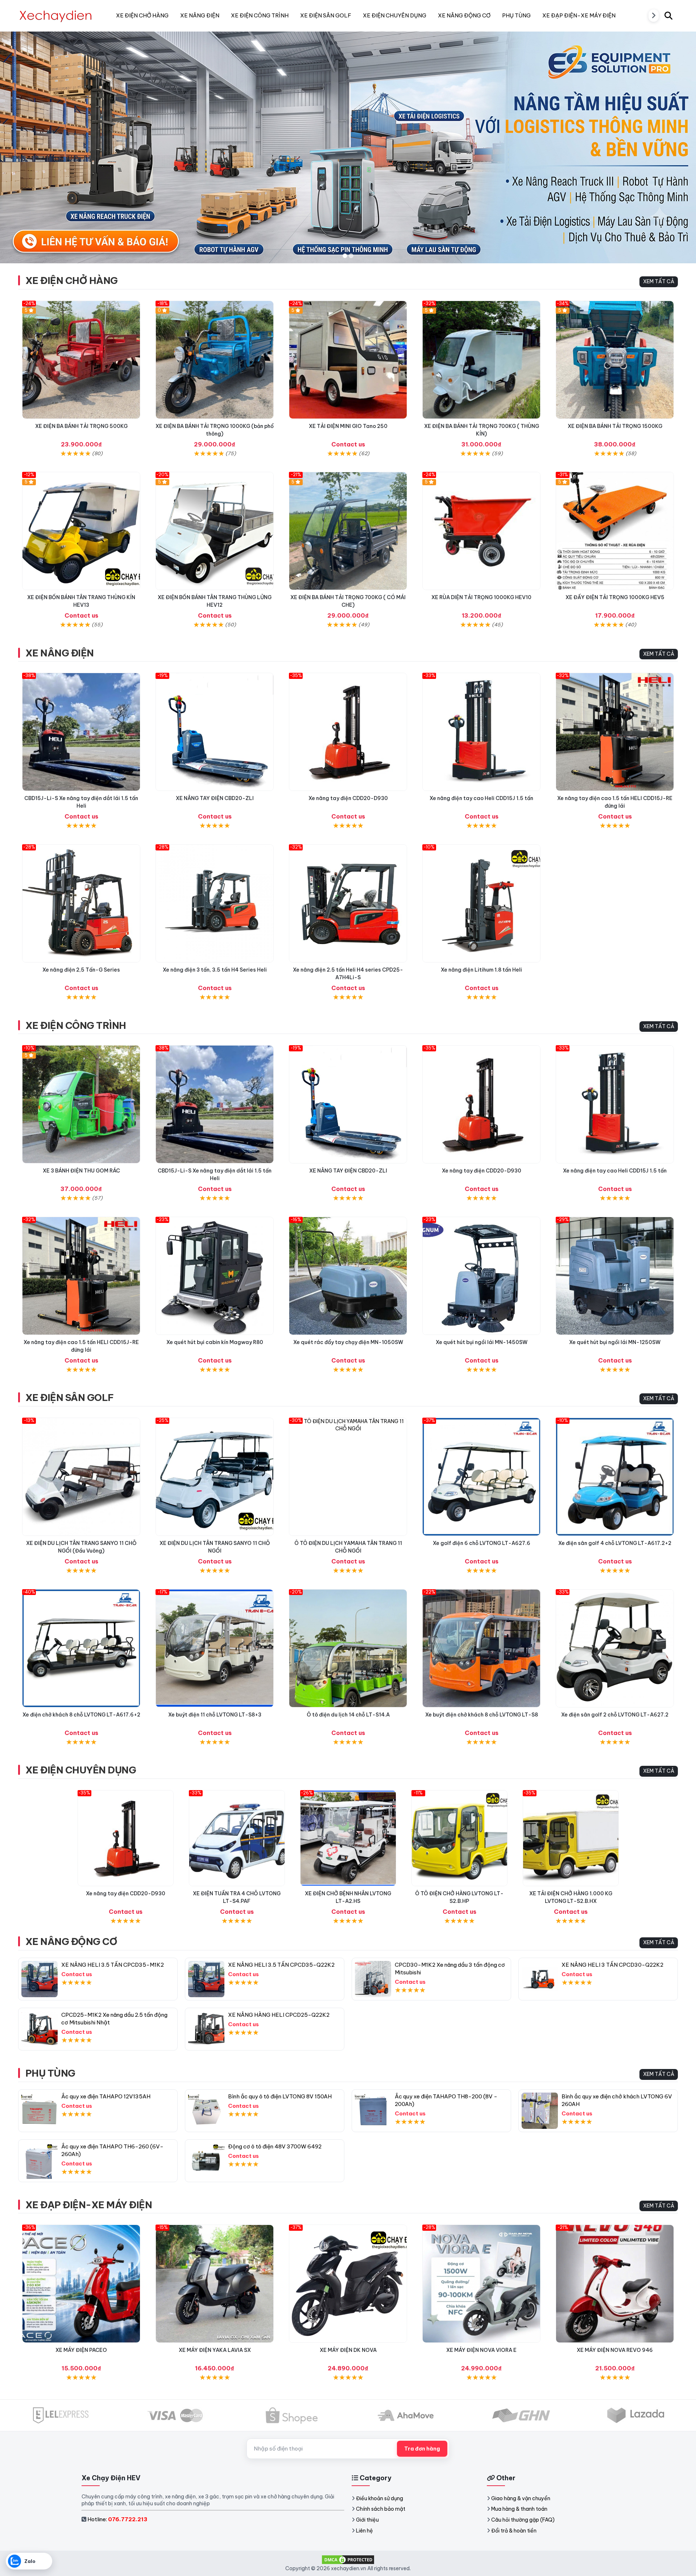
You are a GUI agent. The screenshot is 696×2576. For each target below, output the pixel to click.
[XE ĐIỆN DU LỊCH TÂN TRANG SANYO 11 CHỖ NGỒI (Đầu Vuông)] (81, 1477)
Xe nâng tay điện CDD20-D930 (348, 798)
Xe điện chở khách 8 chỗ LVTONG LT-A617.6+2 (81, 1715)
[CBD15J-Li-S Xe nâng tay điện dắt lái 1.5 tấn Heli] (81, 732)
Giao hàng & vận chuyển (521, 2498)
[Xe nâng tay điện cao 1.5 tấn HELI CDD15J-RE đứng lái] (615, 732)
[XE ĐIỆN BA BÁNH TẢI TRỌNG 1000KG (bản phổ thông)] (215, 360)
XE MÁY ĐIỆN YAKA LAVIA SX (215, 2350)
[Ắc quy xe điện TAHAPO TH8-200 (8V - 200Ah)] (373, 2111)
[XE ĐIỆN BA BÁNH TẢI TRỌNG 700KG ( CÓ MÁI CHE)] (348, 531)
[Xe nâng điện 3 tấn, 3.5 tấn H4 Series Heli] (215, 903)
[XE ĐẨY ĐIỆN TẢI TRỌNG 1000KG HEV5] (615, 531)
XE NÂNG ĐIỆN (60, 653)
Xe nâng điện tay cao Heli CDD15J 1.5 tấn (481, 798)
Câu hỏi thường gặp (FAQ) (523, 2520)
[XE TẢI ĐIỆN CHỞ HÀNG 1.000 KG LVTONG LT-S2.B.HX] (571, 1838)
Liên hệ (364, 2531)
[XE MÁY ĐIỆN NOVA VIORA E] (481, 2284)
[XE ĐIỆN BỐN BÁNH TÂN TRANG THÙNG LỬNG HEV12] (215, 531)
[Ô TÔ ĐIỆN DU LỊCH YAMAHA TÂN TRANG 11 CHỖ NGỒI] (348, 1477)
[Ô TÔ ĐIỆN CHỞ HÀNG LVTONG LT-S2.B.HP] (459, 1838)
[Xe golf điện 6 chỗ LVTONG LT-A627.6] (481, 1477)
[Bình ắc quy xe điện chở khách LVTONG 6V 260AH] (540, 2111)
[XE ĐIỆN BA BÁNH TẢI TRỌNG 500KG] (81, 360)
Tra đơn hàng (422, 2449)
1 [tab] (345, 256)
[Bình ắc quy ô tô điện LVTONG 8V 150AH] (206, 2111)
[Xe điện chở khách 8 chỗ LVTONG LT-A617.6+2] (81, 1648)
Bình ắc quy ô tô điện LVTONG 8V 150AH (280, 2096)
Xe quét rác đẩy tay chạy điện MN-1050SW (348, 1342)
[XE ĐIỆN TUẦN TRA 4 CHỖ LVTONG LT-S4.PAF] (237, 1838)
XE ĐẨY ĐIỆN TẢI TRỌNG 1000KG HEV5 (615, 597)
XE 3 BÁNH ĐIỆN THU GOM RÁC (81, 1171)
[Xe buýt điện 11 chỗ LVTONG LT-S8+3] (215, 1648)
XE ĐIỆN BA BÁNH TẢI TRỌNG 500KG (81, 426)
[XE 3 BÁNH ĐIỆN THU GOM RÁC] (81, 1104)
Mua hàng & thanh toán (519, 2509)
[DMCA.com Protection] (348, 2559)
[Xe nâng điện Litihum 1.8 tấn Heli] (481, 903)
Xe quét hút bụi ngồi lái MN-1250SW (615, 1342)
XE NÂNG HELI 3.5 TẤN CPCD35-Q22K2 (281, 1965)
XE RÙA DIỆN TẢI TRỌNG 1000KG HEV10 (481, 597)
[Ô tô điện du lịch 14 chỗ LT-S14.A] (348, 1648)
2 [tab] (351, 256)
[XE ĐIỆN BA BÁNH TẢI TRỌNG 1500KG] (615, 360)
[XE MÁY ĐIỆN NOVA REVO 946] (615, 2284)
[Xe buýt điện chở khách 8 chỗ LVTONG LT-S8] (481, 1648)
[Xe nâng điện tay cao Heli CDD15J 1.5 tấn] (481, 732)
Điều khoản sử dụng (380, 2498)
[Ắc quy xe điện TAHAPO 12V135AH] (40, 2111)
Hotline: (117, 2519)
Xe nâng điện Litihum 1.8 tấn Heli (481, 970)
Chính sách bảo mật (381, 2509)
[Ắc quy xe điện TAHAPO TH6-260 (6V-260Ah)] (40, 2161)
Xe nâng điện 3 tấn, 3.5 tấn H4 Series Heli (215, 970)
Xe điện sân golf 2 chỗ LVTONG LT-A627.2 (615, 1715)
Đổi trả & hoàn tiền (514, 2531)
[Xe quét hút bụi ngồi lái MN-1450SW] (481, 1276)
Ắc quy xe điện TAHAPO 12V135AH (106, 2096)
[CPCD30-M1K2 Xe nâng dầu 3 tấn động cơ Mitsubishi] (373, 1979)
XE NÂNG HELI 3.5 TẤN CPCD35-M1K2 (113, 1965)
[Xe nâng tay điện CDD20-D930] (348, 732)
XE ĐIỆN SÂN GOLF (70, 1398)
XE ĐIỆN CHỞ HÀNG (72, 281)
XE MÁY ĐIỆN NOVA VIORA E (481, 2350)
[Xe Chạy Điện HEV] (56, 16)
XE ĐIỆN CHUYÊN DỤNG (81, 1770)
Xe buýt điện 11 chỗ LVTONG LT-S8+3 (215, 1715)
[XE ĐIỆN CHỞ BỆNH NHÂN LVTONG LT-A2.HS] (348, 1838)
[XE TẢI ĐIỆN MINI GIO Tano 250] (348, 360)
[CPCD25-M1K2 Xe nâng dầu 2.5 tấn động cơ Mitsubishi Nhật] (40, 2029)
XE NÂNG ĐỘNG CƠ (71, 1942)
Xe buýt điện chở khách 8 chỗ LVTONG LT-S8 (482, 1715)
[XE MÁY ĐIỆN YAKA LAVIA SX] (215, 2284)
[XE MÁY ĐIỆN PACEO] (81, 2284)
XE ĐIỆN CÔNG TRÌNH (76, 1025)
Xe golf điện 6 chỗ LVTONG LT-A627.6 (482, 1543)
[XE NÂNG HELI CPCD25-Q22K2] (206, 2029)
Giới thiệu (367, 2520)
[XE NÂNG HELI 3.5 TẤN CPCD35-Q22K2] (206, 1979)
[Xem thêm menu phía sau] (654, 16)
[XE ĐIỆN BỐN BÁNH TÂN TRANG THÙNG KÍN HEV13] (81, 531)
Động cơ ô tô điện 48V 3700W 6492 (275, 2146)
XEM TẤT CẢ (659, 281)
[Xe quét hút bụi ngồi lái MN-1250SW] (615, 1276)
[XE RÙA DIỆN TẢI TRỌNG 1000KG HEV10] (481, 531)
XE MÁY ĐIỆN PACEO (81, 2350)
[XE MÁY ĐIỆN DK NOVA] (348, 2284)
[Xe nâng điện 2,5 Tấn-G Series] (81, 903)
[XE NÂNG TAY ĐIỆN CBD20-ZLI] (215, 732)
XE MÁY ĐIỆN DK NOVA (348, 2350)
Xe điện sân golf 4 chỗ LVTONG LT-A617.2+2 (615, 1543)
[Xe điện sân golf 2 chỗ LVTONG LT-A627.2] (615, 1648)
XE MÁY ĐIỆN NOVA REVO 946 (615, 2350)
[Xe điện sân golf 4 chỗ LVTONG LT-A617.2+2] (615, 1477)
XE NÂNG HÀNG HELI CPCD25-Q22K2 (279, 2015)
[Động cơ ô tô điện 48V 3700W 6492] (206, 2161)
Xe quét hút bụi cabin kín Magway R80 (215, 1342)
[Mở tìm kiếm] (668, 16)
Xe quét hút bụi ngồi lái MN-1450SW (482, 1342)
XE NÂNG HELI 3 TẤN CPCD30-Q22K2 (612, 1965)
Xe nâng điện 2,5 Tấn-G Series (81, 970)
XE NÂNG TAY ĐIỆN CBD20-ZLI (215, 798)
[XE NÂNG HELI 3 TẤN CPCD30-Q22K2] (540, 1979)
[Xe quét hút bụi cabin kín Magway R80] (215, 1276)
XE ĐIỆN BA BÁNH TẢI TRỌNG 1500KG (615, 426)
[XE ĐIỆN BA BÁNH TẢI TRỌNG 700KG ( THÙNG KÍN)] (481, 360)
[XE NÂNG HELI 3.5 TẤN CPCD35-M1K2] (40, 1979)
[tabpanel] (348, 147)
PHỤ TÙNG (50, 2073)
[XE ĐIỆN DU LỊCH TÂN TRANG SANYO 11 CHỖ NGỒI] (215, 1477)
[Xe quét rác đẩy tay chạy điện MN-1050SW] (348, 1276)
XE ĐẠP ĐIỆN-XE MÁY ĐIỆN (89, 2205)
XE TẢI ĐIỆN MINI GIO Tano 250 (348, 426)
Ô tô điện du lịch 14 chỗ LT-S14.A (348, 1715)
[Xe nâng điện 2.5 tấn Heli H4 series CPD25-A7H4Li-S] (348, 903)
